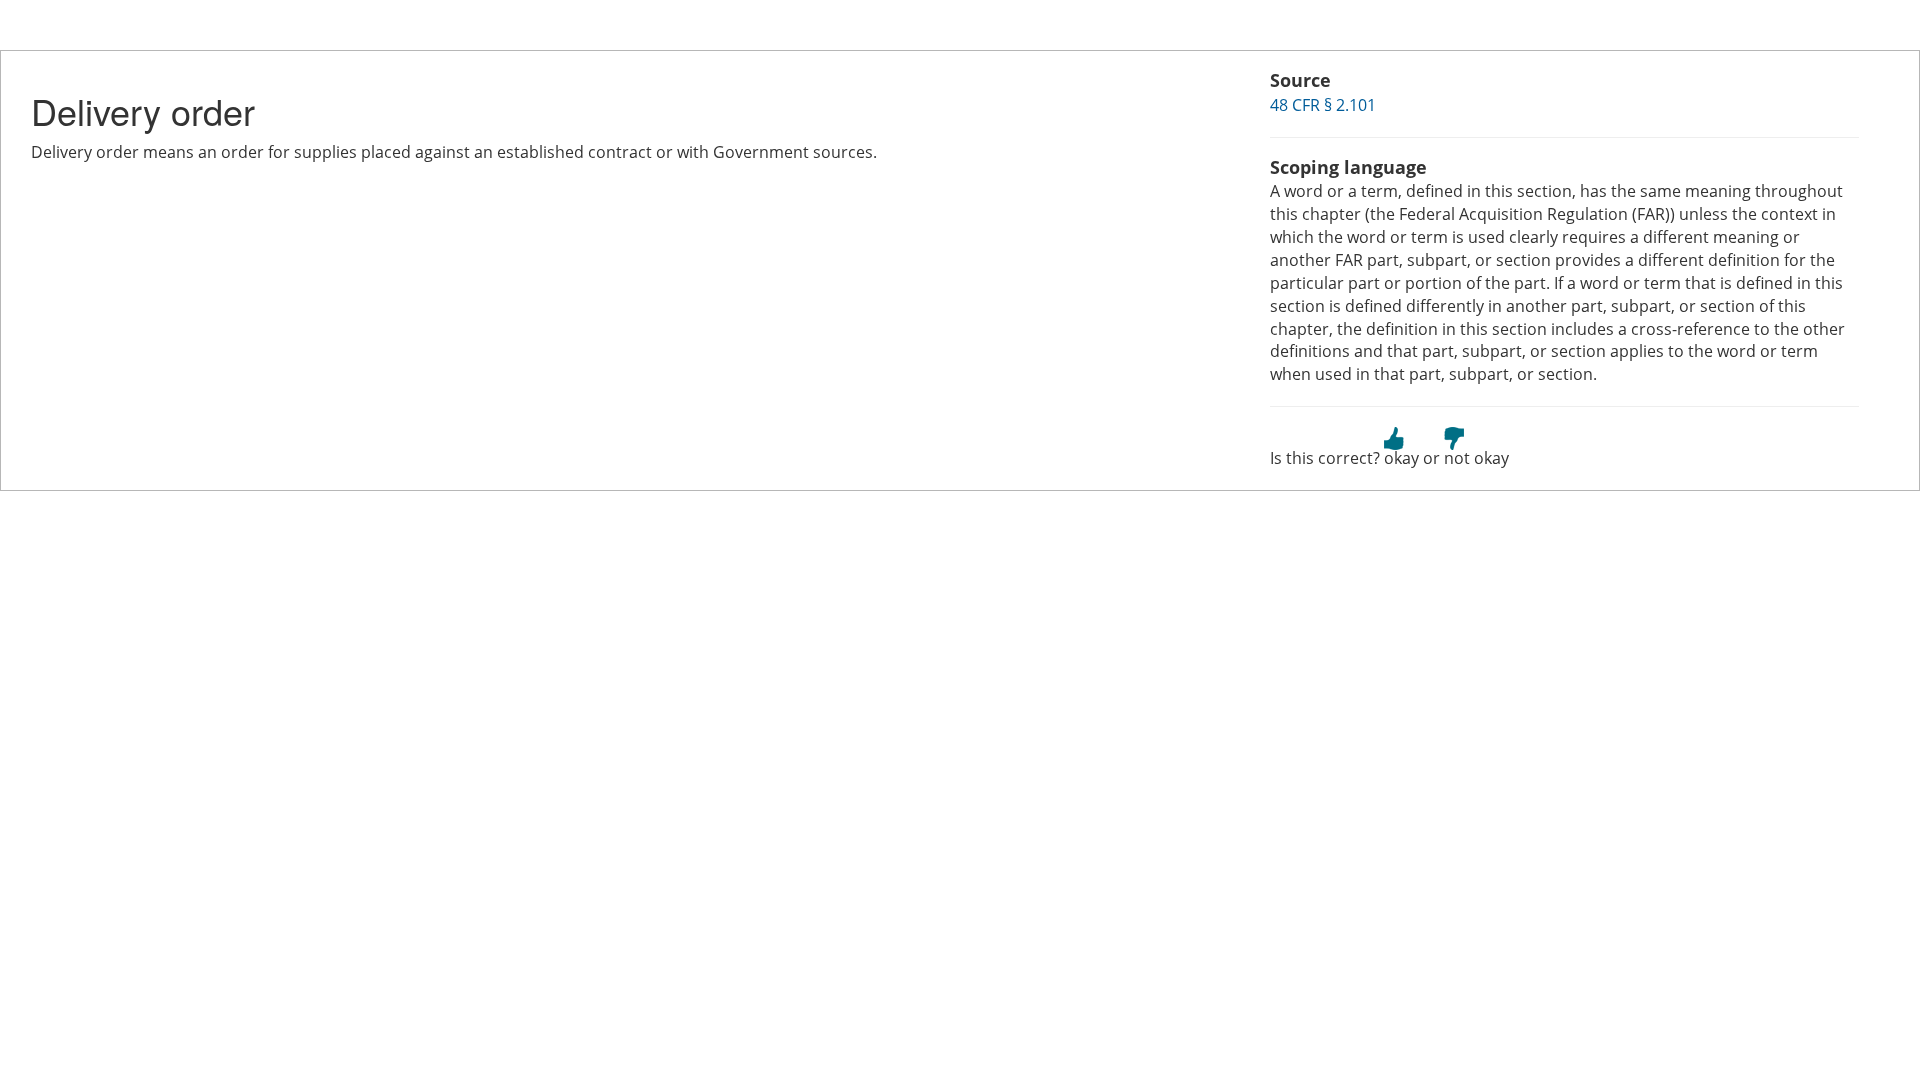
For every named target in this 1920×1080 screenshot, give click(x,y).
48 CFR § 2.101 (1323, 105)
